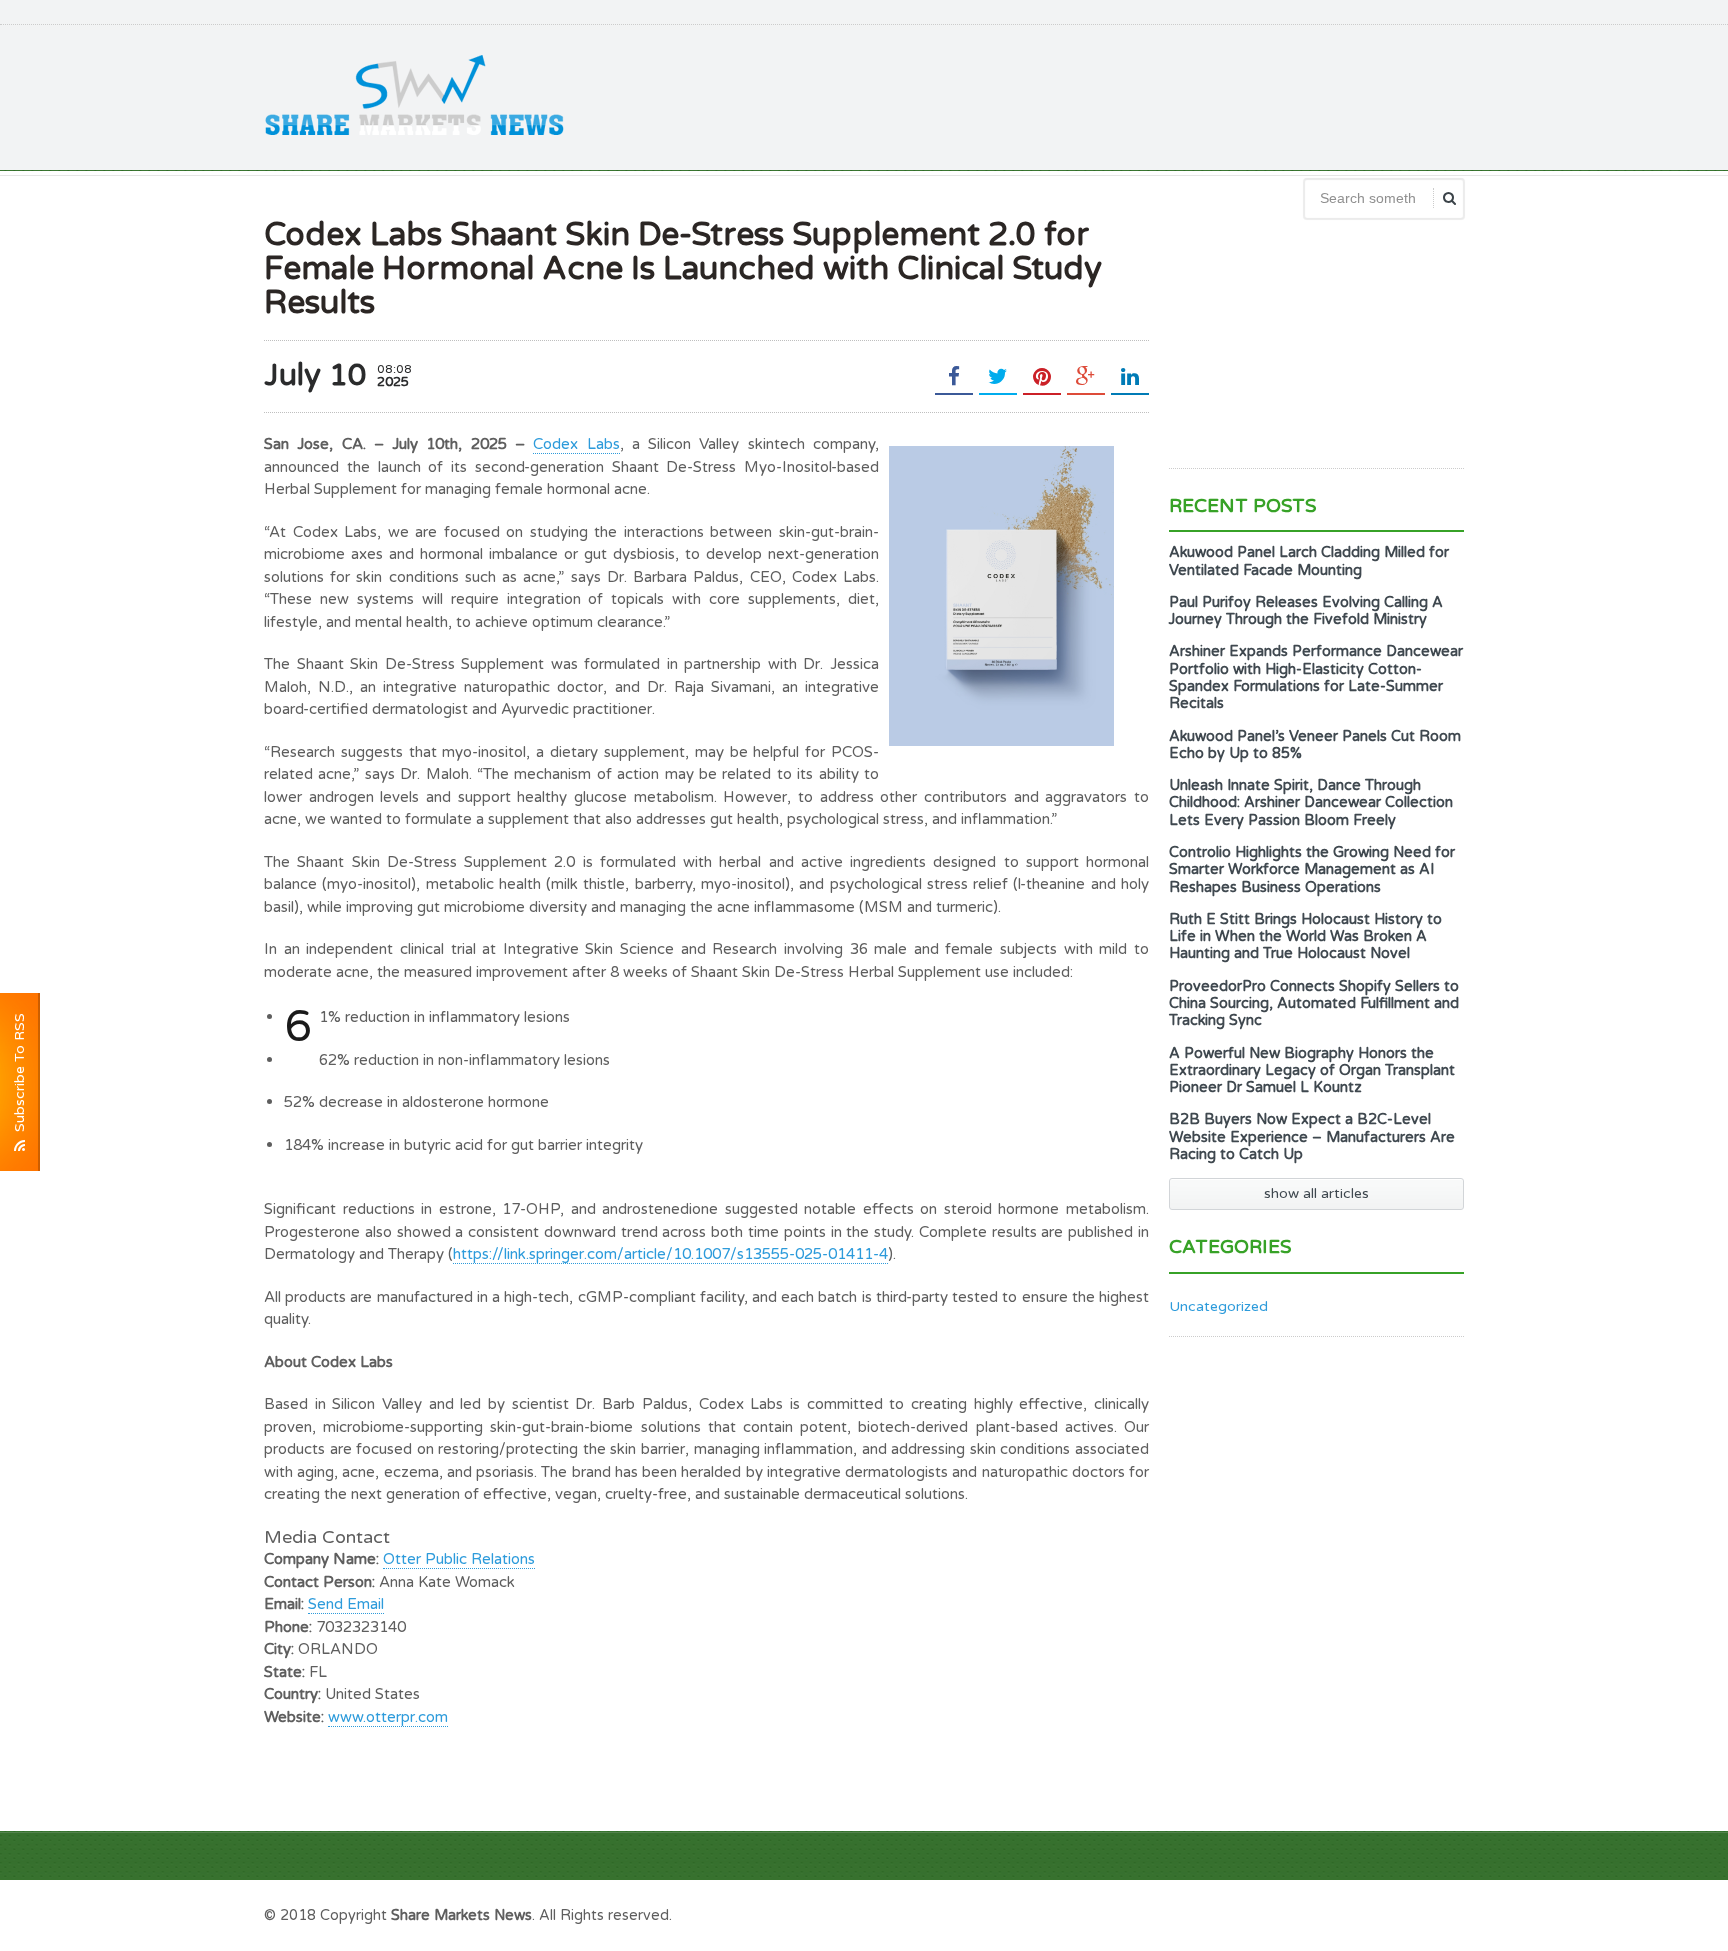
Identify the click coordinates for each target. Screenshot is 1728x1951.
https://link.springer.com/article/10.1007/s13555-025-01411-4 (670, 1254)
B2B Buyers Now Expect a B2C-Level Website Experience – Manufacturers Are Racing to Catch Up (1312, 1137)
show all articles (1316, 1193)
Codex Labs (576, 444)
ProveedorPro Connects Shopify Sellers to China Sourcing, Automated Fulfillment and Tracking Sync (1314, 1004)
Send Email (346, 1604)
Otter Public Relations (459, 1559)
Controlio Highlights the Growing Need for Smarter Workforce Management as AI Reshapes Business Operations (1312, 870)
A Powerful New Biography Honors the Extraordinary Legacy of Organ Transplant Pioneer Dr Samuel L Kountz (1312, 1071)
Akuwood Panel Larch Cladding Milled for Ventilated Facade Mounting (1309, 561)
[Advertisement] (1100, 95)
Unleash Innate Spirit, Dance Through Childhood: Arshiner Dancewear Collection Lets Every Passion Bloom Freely (1311, 803)
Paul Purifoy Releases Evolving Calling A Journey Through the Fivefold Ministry (1306, 611)
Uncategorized (1218, 1306)
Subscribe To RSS (19, 1076)
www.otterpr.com (388, 1717)
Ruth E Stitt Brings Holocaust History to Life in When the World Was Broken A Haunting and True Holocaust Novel (1305, 937)
